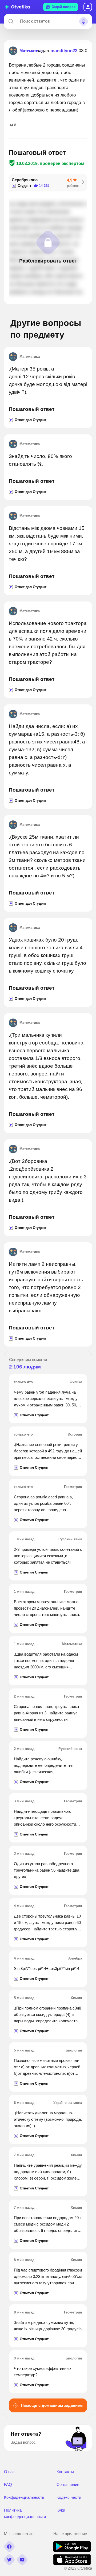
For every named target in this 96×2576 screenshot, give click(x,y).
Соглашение (68, 2484)
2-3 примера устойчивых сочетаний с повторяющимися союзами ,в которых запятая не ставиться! (48, 1556)
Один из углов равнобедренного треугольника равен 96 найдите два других (47, 1870)
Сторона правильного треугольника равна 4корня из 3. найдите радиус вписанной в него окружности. (46, 1713)
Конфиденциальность (24, 2497)
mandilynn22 (64, 51)
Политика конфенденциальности (25, 2513)
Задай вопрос (64, 7)
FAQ (8, 2484)
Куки (61, 2510)
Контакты (65, 2472)
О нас (9, 2472)
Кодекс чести (69, 2497)
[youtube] (22, 2560)
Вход (88, 7)
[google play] (72, 2550)
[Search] (11, 21)
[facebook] (9, 2547)
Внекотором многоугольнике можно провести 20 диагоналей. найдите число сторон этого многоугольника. (47, 1608)
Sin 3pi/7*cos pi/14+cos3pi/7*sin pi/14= (48, 1968)
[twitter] (9, 2560)
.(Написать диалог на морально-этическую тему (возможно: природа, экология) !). (48, 2119)
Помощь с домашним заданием (51, 2405)
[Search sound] (83, 21)
